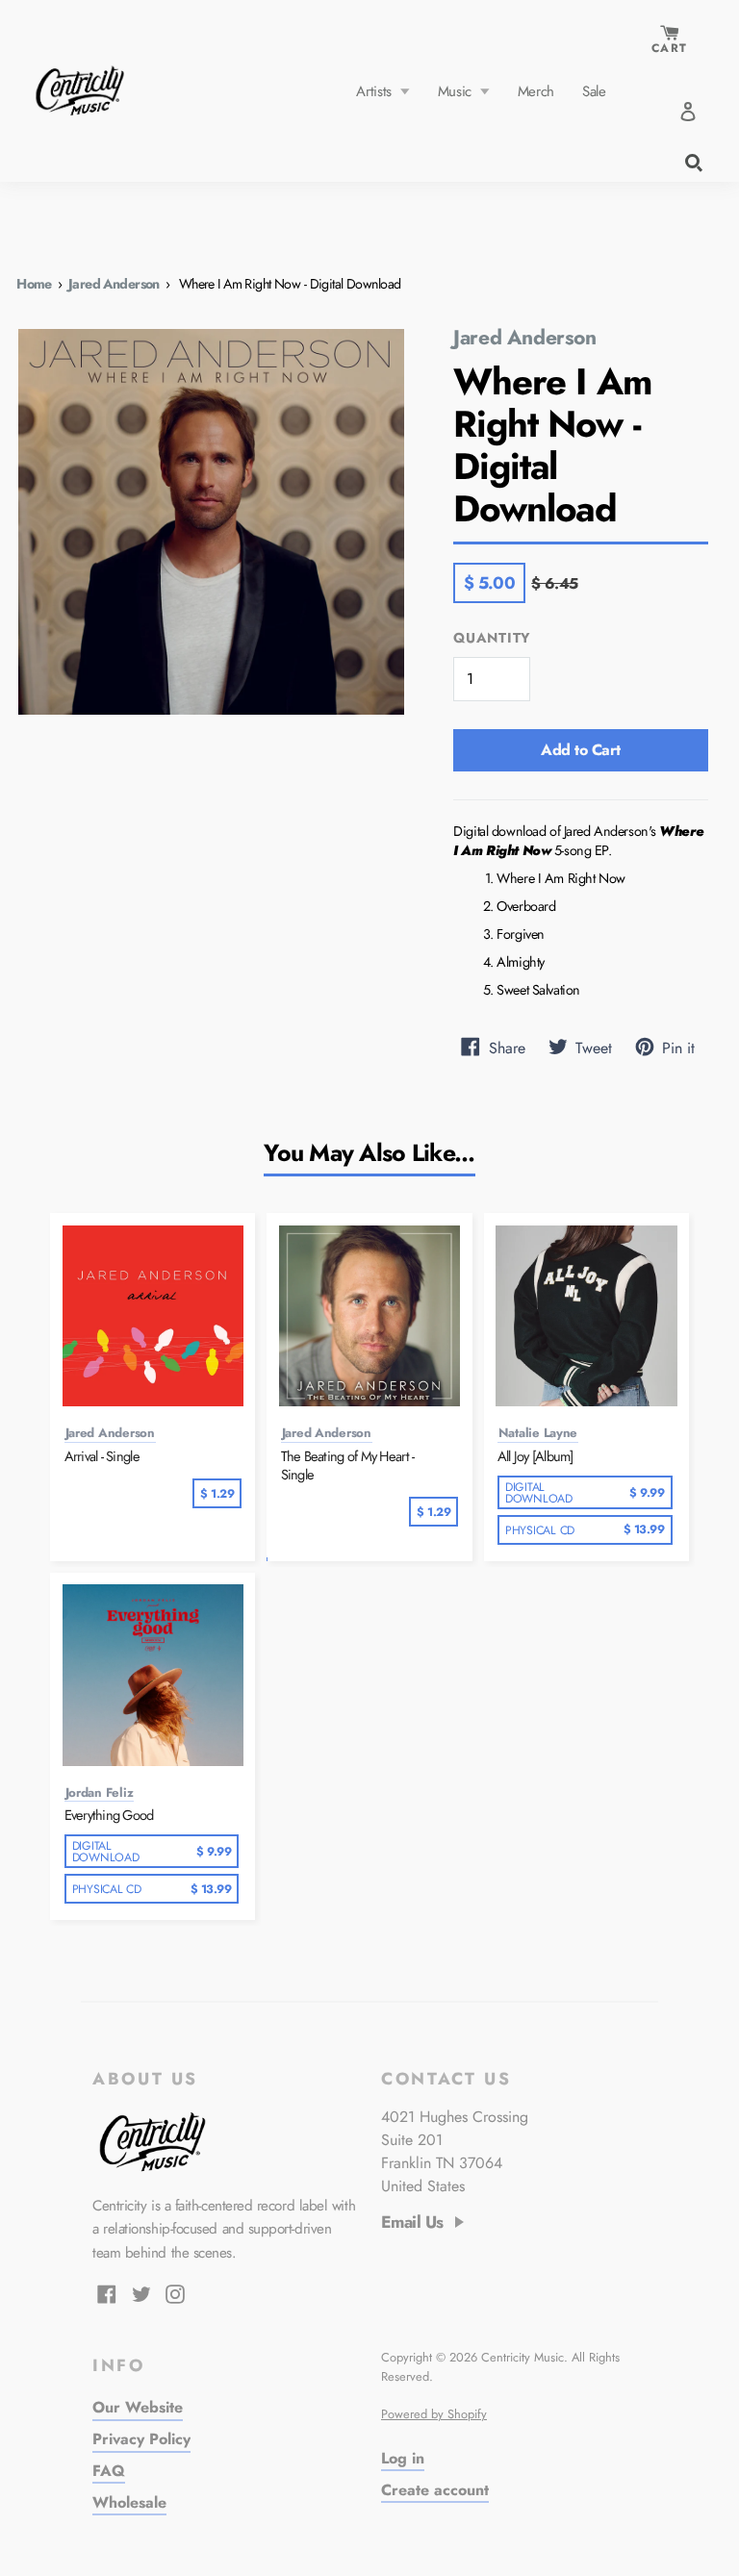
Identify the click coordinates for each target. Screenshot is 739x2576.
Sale (594, 91)
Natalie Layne (538, 1433)
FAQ (109, 2471)
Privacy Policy (141, 2439)
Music (457, 91)
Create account (435, 2490)
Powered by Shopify (434, 2414)
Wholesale (129, 2502)
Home (34, 284)
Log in (403, 2458)
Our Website (138, 2407)
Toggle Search (692, 161)
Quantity (492, 638)
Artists (376, 91)
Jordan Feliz (100, 1793)
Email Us (412, 2223)
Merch (536, 91)
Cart (669, 48)
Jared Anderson (114, 284)
